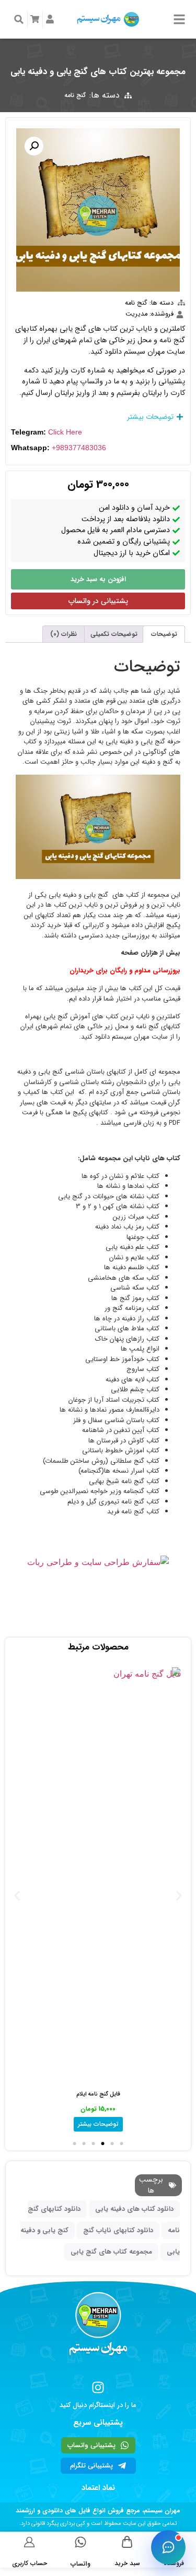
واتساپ (80, 2564)
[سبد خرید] (127, 2542)
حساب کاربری (30, 2563)
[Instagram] (98, 2387)
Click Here (65, 432)
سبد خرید (127, 2563)
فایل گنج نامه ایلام (98, 2094)
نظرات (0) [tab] (64, 634)
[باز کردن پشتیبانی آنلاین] (168, 2547)
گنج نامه (75, 95)
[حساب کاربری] (30, 2542)
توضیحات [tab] (164, 634)
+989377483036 (79, 448)
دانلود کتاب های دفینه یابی (134, 2209)
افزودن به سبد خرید (98, 579)
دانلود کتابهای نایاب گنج (118, 2230)
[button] (19, 19)
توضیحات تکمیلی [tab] (114, 634)
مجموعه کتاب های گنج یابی (111, 2252)
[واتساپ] (80, 2542)
